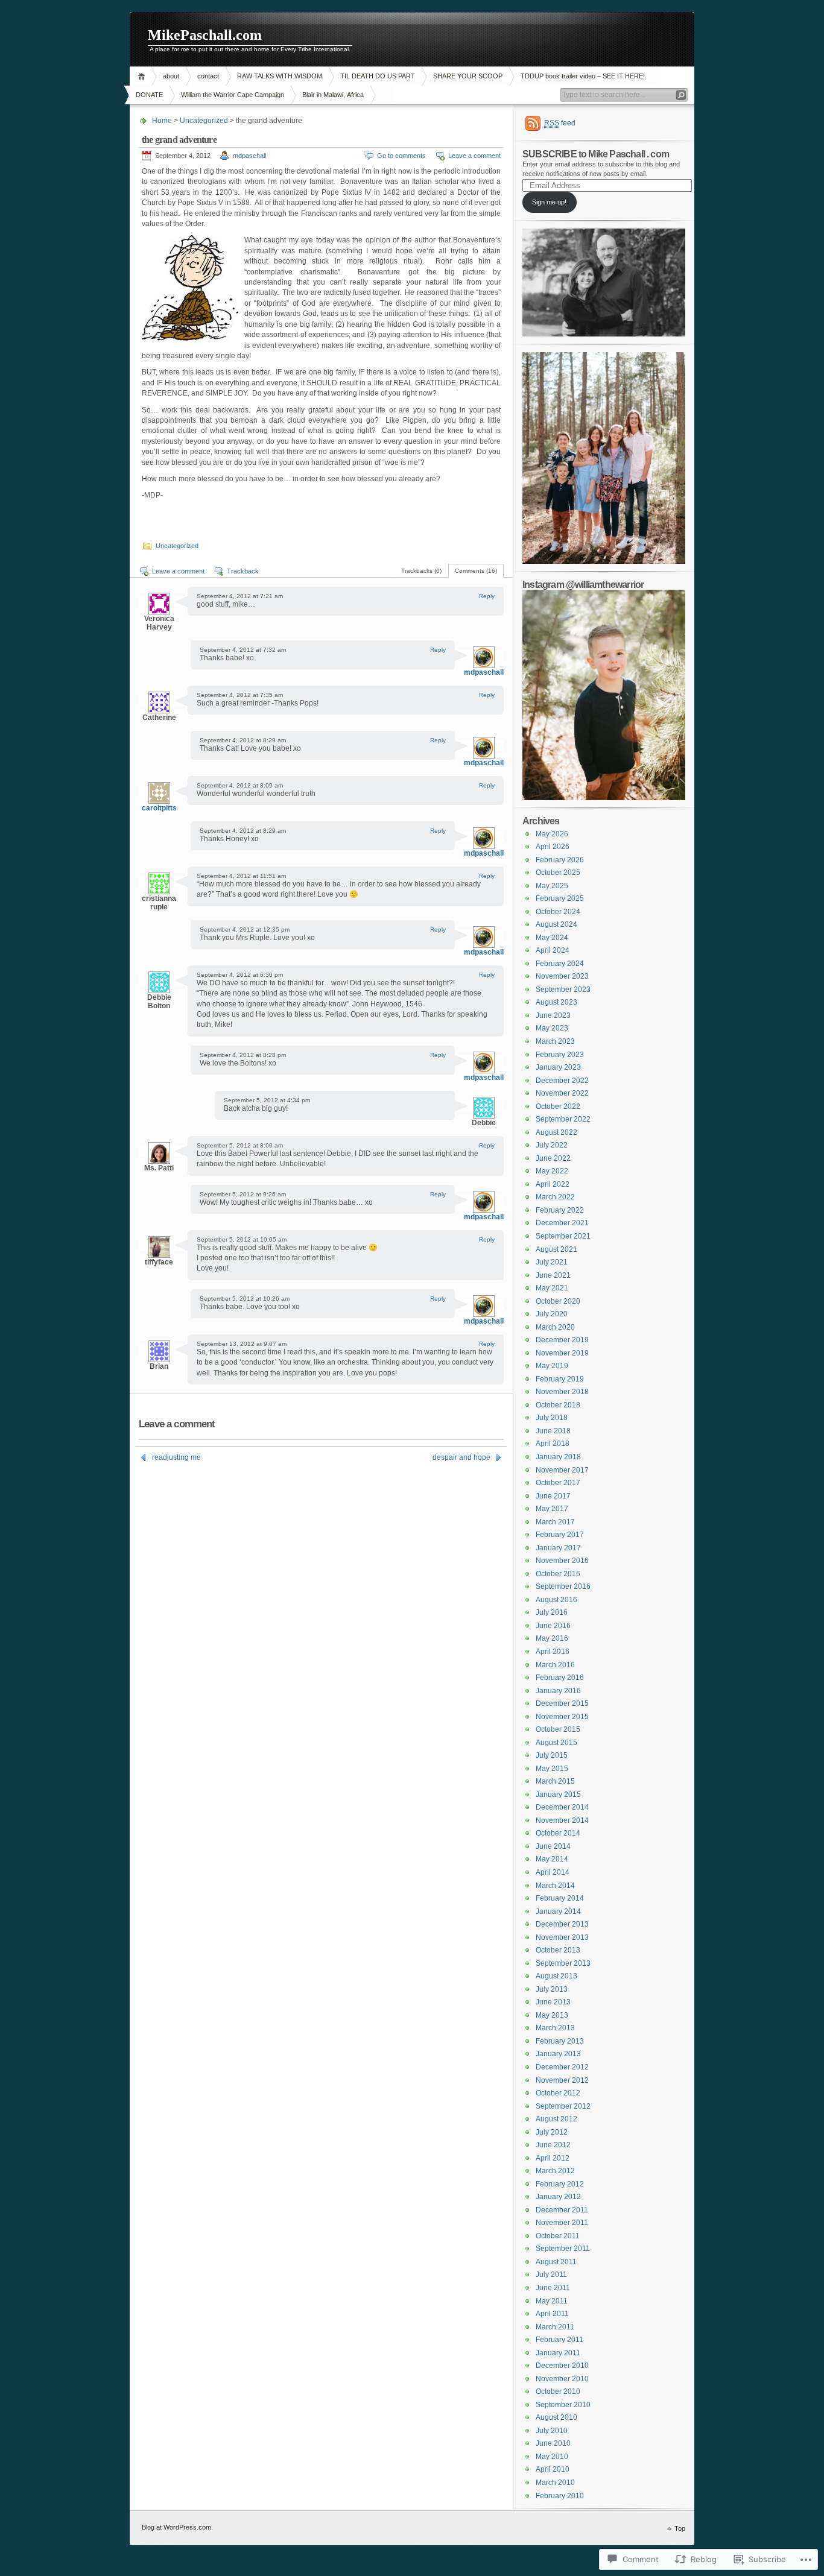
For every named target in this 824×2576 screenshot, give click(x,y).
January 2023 (558, 1067)
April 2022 (553, 1184)
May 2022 (552, 1171)
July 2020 (552, 1314)
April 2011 (552, 2314)
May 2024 (552, 938)
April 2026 (553, 847)
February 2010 (560, 2496)
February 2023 (560, 1055)
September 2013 (563, 1963)
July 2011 (551, 2275)
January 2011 (558, 2353)
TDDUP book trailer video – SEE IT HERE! (583, 76)
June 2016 (553, 1626)
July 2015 (552, 1755)
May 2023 (552, 1028)
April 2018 (553, 1444)
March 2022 (555, 1197)
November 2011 (562, 2223)
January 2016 (558, 1691)
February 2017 (560, 1535)
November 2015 (562, 1717)
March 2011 (555, 2327)
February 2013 (560, 2041)
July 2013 (552, 1989)
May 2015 (552, 1769)
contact (208, 76)
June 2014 (553, 1846)
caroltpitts (159, 808)
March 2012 (555, 2171)
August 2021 (556, 1249)
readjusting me (176, 1457)
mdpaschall (249, 156)
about (171, 76)
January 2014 (558, 1911)
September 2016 (563, 1586)
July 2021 (552, 1262)
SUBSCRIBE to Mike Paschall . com (596, 154)
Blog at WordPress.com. (177, 2527)
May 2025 (552, 886)
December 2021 (562, 1223)
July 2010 (552, 2431)
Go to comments (401, 156)
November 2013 (562, 1937)
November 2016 (562, 1561)
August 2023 (556, 1002)
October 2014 (558, 1833)
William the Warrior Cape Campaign (233, 95)
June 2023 (553, 1015)
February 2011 (559, 2340)
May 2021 (552, 1288)
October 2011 (558, 2236)
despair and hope (461, 1457)
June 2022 (553, 1158)
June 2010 (553, 2443)
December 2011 (562, 2210)
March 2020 (555, 1327)
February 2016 (560, 1678)
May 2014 (552, 1859)
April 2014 (553, 1872)
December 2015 (562, 1703)
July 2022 (552, 1145)
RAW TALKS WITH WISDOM (280, 76)
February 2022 (560, 1210)
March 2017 (555, 1522)
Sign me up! (549, 202)
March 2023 (555, 1041)
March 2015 (555, 1781)
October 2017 (558, 1483)
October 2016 (558, 1574)
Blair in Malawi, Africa (333, 95)
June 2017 (553, 1496)
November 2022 (562, 1093)
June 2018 (553, 1431)
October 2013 (558, 1950)
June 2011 (553, 2288)
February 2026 (560, 860)
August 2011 (556, 2262)
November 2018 (562, 1392)
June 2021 (553, 1275)
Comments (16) (476, 571)
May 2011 (552, 2301)
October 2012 (558, 2093)
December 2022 (562, 1081)
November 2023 (562, 976)
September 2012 (563, 2106)
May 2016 (552, 1638)
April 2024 (553, 950)
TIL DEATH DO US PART (378, 76)
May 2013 (552, 2015)
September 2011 (563, 2249)
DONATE (149, 95)
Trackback (243, 571)
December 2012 (562, 2067)
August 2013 (556, 1976)
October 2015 (558, 1729)
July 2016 (552, 1612)
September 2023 (563, 990)
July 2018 (552, 1418)
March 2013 (555, 2028)
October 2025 (558, 873)
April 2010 (553, 2469)
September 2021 (563, 1236)
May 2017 (552, 1509)
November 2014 (562, 1820)
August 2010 (556, 2417)
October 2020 (558, 1301)
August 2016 (556, 1600)
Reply (487, 596)
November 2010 (562, 2379)
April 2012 (553, 2158)
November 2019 (562, 1353)
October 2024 (558, 912)
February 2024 (560, 964)
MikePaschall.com (205, 35)
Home (143, 76)
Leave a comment (474, 156)
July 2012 (552, 2132)
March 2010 (555, 2483)
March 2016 (555, 1665)
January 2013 (558, 2054)
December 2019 (562, 1340)
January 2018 (558, 1457)
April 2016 (553, 1652)
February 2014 (560, 1898)
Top (680, 2528)
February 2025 (560, 898)
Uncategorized (204, 121)
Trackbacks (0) (421, 571)
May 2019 (552, 1366)
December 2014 (562, 1807)
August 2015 (556, 1743)
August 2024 (556, 924)
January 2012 (558, 2197)
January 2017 (558, 1548)
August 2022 (556, 1132)
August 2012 (556, 2119)
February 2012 (560, 2184)
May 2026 (552, 834)
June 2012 (553, 2145)
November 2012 (562, 2080)
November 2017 (562, 1470)
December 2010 (562, 2366)
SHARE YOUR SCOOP (468, 76)
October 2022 (558, 1106)
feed (560, 123)
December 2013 (562, 1924)
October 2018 (558, 1405)
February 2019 (560, 1379)
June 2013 (553, 2002)
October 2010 (558, 2391)
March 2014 (555, 1886)
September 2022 (563, 1119)
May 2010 (552, 2457)
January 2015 (558, 1795)
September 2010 (563, 2405)
